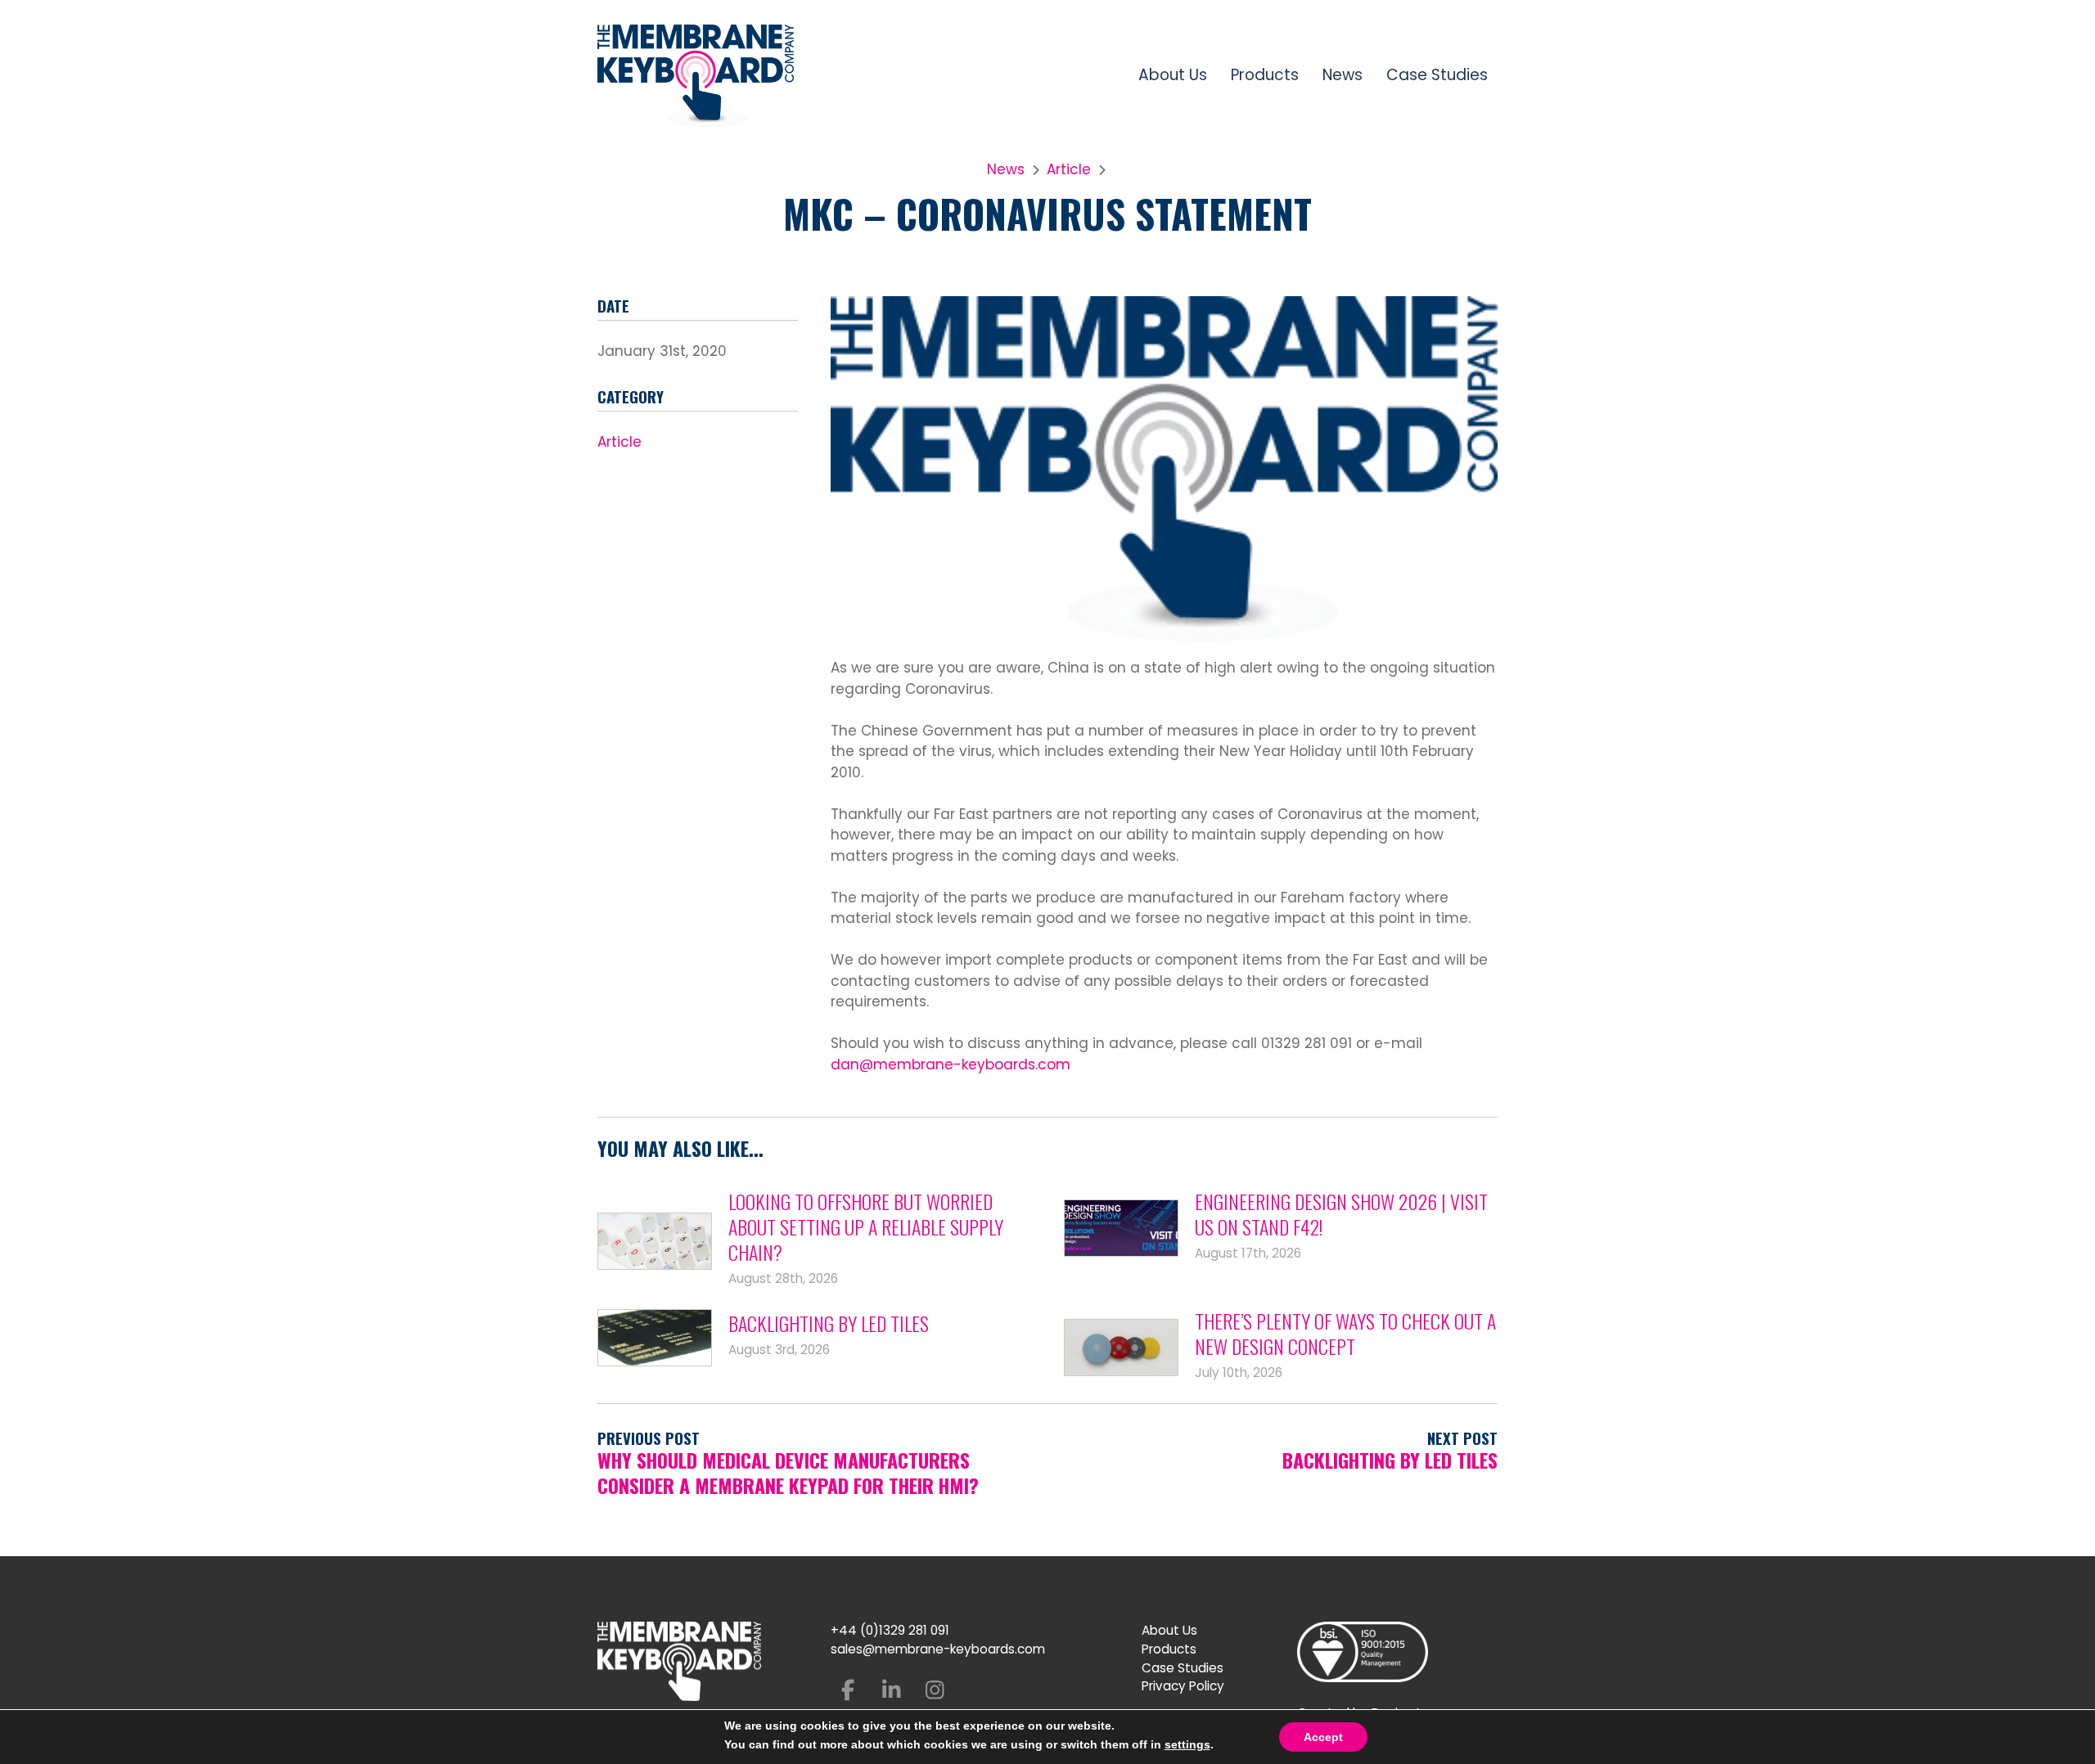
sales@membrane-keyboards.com (938, 1649)
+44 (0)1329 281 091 (890, 1630)
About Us (1173, 75)
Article (1069, 169)
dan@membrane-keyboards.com (951, 1064)
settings (1187, 1744)
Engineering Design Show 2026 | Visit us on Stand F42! (1341, 1214)
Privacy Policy (1183, 1686)
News (1343, 75)
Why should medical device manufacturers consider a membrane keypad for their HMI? (788, 1473)
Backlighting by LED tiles (829, 1323)
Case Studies (1437, 75)
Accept (1323, 1737)
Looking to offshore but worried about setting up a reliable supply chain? (866, 1227)
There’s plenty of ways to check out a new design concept (1345, 1334)
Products (1265, 75)
